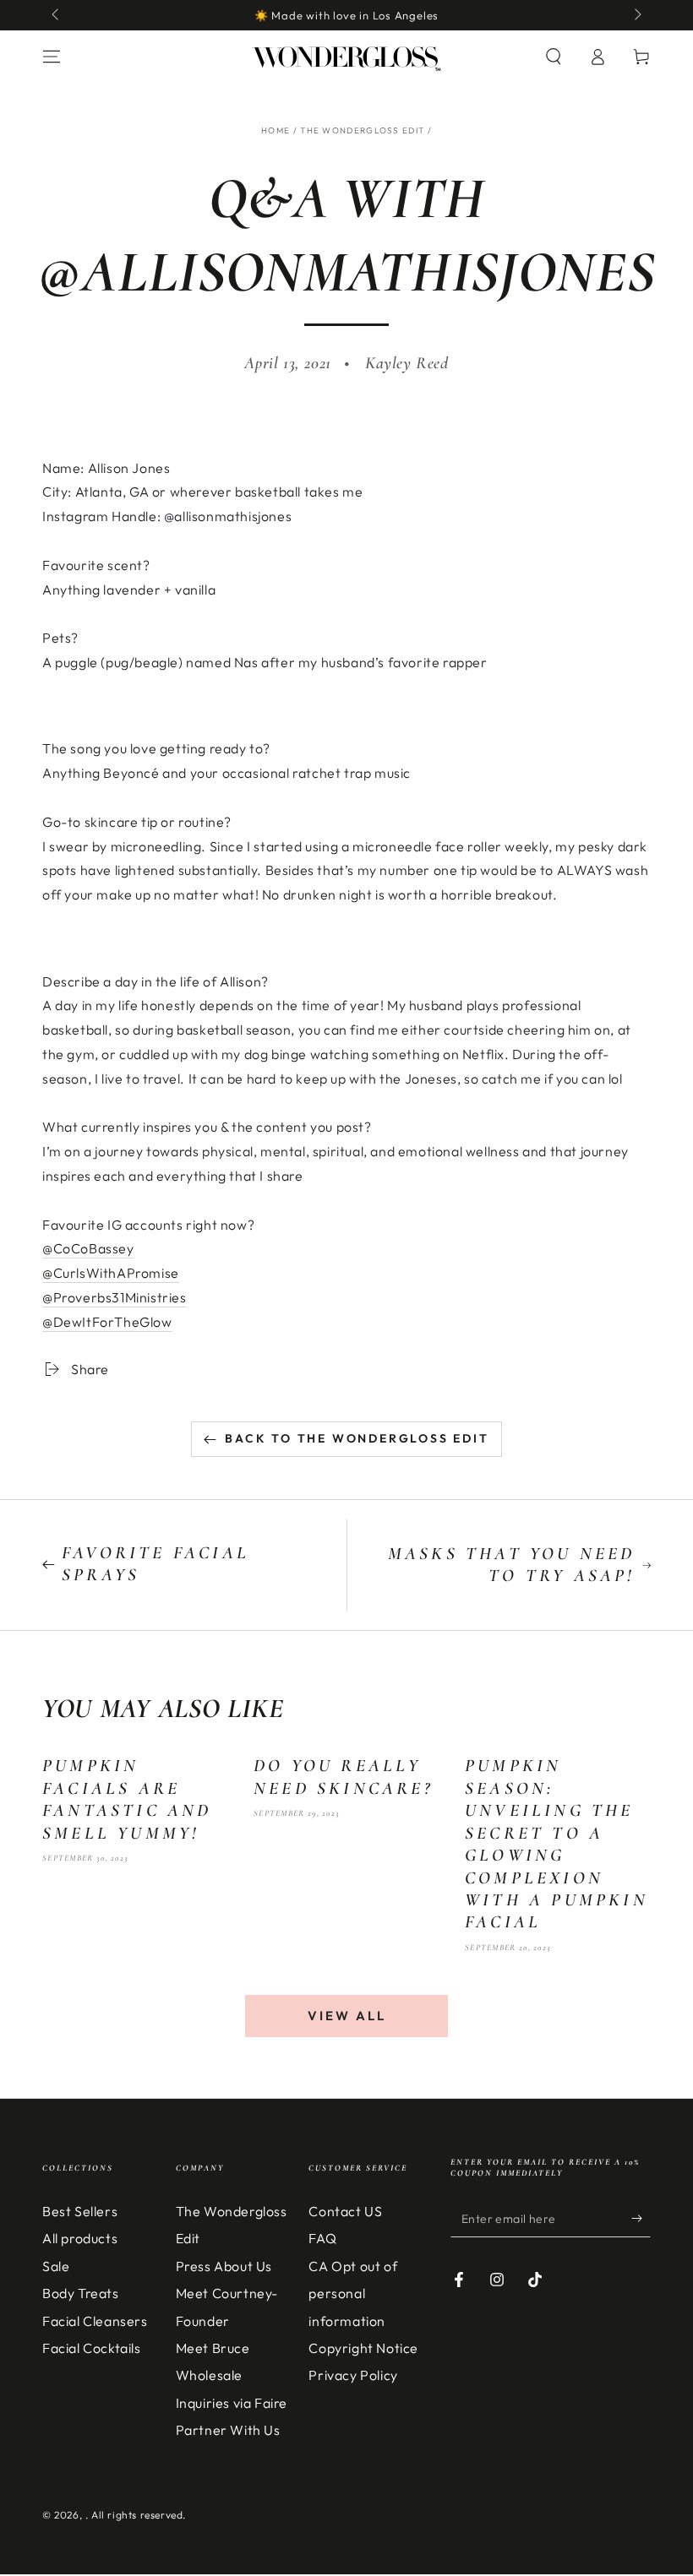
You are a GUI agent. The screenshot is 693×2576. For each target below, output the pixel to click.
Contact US (345, 2211)
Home (276, 130)
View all (347, 2016)
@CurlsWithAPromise (111, 1273)
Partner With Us (228, 2430)
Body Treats (81, 2293)
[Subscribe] (641, 2218)
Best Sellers (80, 2211)
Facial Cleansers (95, 2321)
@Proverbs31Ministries (115, 1297)
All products (80, 2238)
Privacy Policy (353, 2375)
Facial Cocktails (92, 2348)
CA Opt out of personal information (353, 2293)
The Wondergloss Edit (362, 130)
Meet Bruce (213, 2348)
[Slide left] (57, 15)
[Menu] (52, 57)
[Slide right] (636, 15)
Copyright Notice (363, 2348)
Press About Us (224, 2266)
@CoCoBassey (88, 1248)
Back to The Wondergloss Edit (357, 1438)
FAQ (322, 2238)
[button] (554, 57)
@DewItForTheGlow (107, 1322)
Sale (56, 2266)
